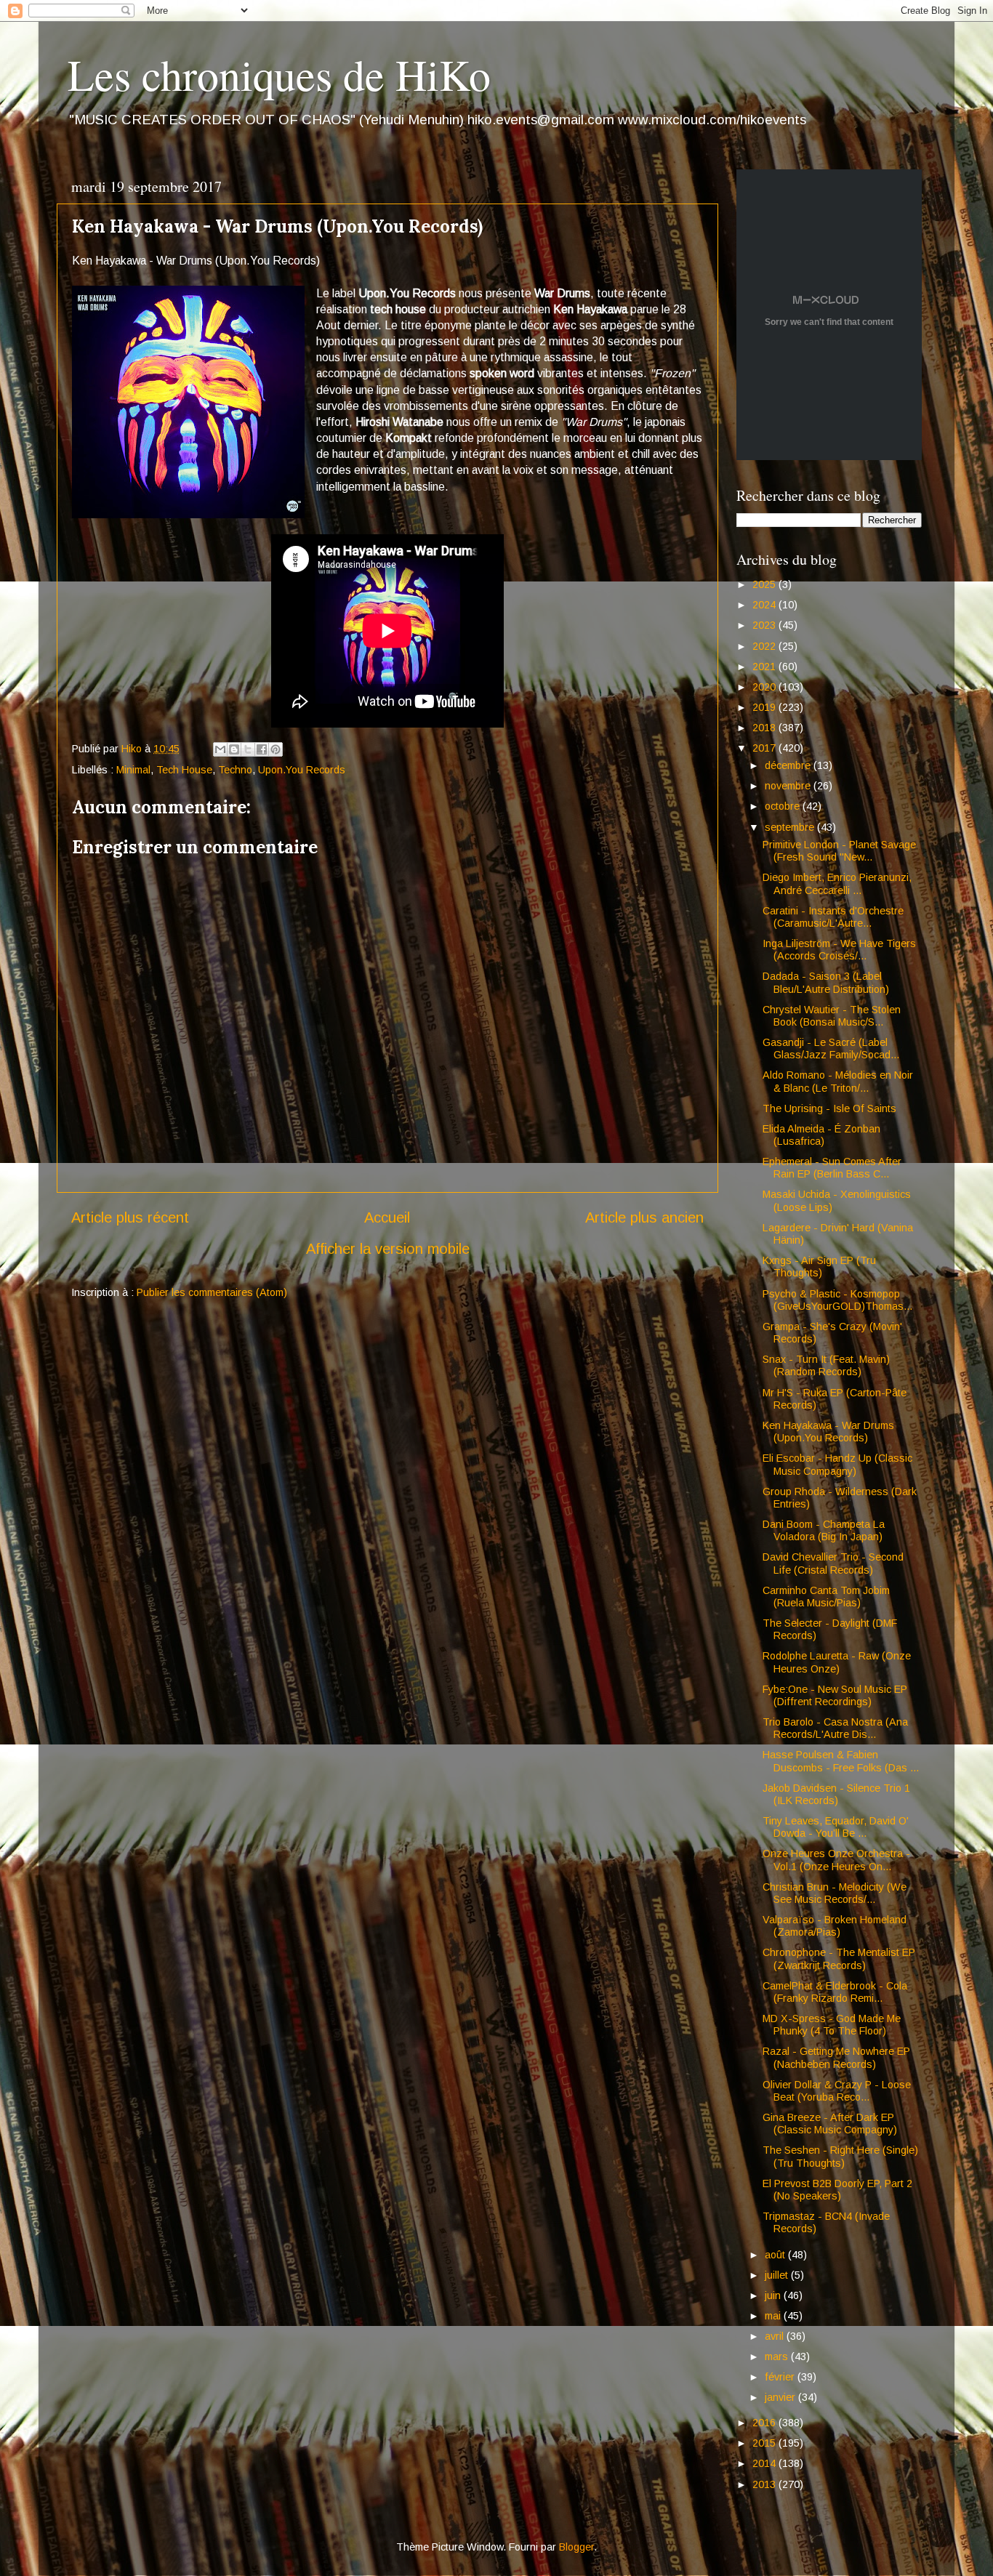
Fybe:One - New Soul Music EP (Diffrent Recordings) (835, 1695)
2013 (765, 2484)
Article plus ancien (644, 1217)
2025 (765, 584)
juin (774, 2295)
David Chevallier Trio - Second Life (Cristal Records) (833, 1563)
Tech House (184, 770)
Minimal (133, 770)
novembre (789, 786)
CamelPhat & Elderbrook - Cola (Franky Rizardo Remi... (835, 1992)
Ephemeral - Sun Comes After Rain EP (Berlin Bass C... (832, 1168)
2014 (765, 2463)
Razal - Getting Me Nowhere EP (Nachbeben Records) (836, 2057)
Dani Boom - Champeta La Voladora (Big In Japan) (824, 1530)
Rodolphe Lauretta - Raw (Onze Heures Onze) (837, 1662)
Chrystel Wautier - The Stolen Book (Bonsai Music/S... (832, 1016)
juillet (778, 2275)
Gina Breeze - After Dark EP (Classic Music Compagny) (830, 2124)
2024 (765, 605)
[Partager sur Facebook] (262, 749)
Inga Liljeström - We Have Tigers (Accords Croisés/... (839, 950)
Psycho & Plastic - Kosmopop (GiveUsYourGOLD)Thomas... (837, 1300)
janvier (781, 2397)
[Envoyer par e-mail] (220, 749)
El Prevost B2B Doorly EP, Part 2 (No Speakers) (837, 2190)
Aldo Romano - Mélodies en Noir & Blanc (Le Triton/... (838, 1081)
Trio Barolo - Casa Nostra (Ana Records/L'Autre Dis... (835, 1728)
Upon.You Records (302, 770)
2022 (765, 646)
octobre (784, 806)
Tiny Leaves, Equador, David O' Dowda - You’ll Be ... (836, 1827)
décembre (789, 765)
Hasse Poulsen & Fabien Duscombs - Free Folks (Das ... (841, 1761)
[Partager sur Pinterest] (276, 749)
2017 (765, 748)
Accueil (387, 1217)
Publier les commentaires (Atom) (212, 1292)
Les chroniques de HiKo (279, 74)
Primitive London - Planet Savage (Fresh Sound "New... (839, 851)
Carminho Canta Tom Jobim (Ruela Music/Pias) (826, 1597)
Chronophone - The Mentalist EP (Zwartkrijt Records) (839, 1959)
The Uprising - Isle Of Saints (829, 1108)
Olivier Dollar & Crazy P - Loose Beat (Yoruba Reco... (837, 2091)
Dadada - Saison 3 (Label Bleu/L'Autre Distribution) (826, 982)
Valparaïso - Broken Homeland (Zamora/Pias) (835, 1926)
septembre (791, 827)
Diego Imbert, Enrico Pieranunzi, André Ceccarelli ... (837, 884)
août (776, 2255)
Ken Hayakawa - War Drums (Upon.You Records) (828, 1432)
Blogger (576, 2547)
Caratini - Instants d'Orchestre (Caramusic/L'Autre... (833, 917)
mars (778, 2356)
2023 (765, 625)
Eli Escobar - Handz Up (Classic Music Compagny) (837, 1464)
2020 (765, 687)
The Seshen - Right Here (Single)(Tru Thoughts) (840, 2156)
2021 (765, 667)
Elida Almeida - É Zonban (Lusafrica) (821, 1135)
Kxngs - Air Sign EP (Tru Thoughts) (819, 1267)
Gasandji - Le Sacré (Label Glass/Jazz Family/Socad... (831, 1048)
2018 (765, 728)
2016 (765, 2423)
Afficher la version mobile (388, 1249)
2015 (765, 2443)
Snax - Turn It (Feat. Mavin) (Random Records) (826, 1365)
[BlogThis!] (234, 749)
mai (774, 2316)
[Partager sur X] (248, 749)
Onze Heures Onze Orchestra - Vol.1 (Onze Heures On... (836, 1860)
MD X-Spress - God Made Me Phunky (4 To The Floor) (832, 2025)
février (781, 2377)
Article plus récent (130, 1217)
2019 (765, 707)
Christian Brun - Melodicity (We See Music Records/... (835, 1893)
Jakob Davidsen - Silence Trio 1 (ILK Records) (836, 1794)
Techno (235, 770)
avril (776, 2336)
